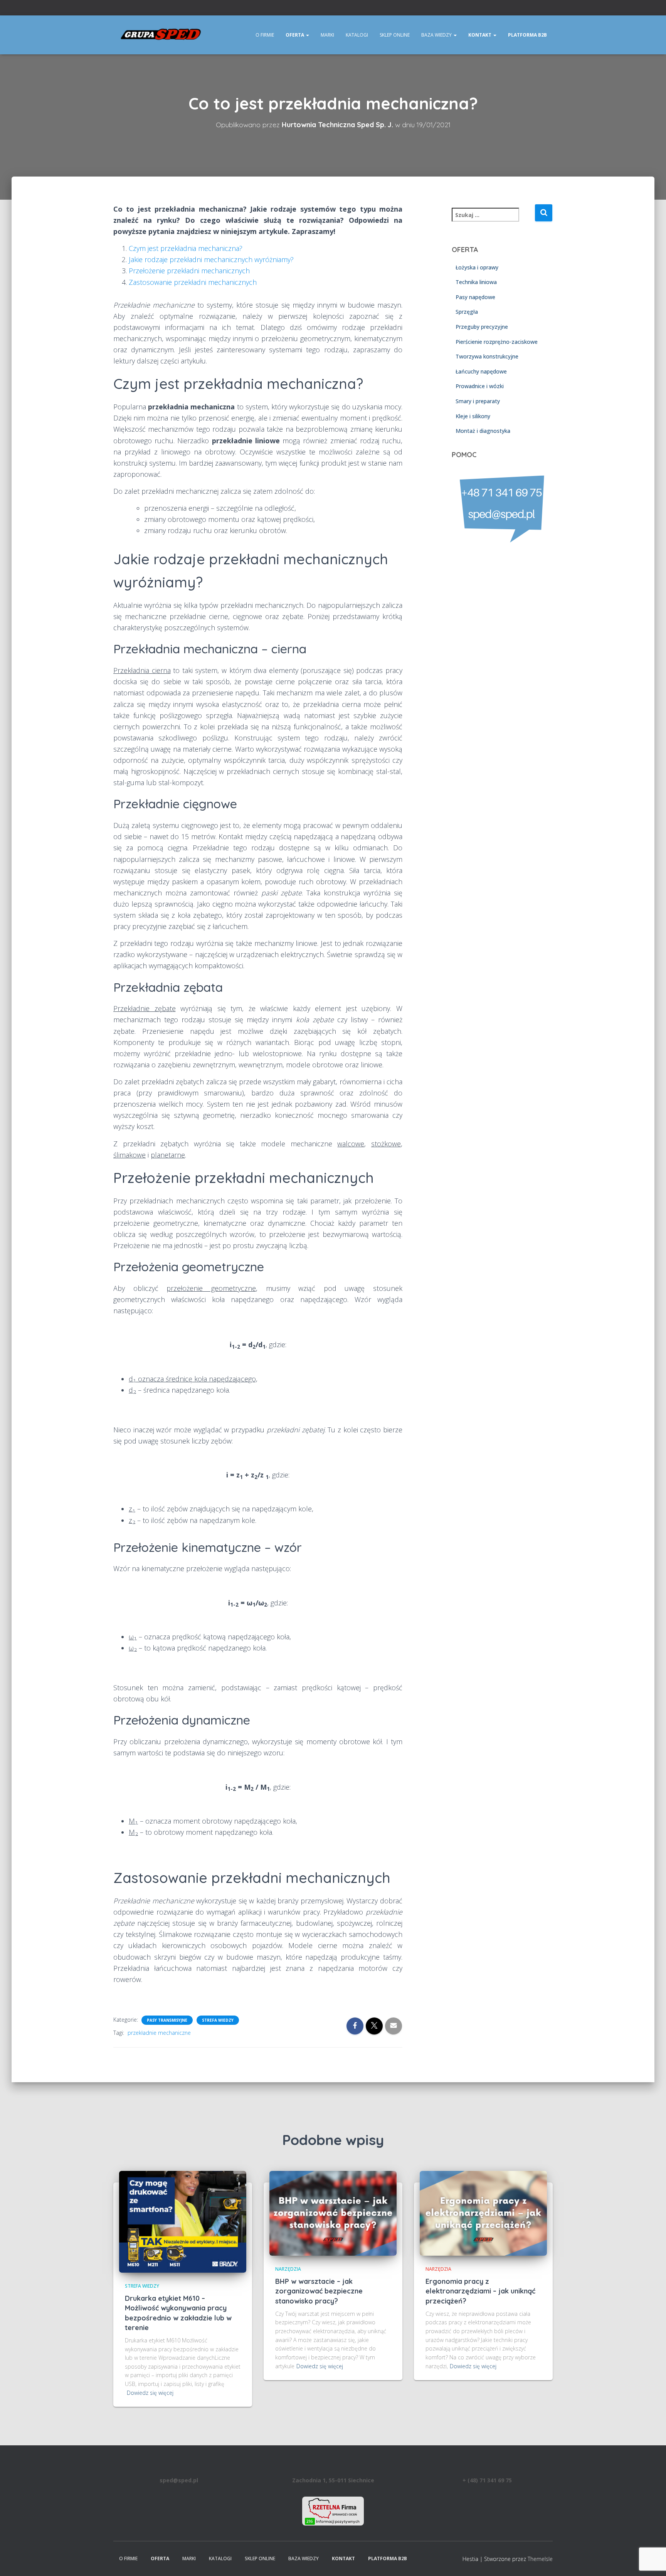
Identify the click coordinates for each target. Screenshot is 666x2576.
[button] (307, 35)
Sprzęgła (467, 312)
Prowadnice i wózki (480, 386)
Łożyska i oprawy (477, 267)
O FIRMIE (265, 35)
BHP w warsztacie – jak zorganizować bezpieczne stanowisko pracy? (319, 2291)
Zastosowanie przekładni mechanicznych (193, 282)
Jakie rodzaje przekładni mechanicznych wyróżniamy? (211, 259)
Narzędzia (288, 2269)
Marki (327, 35)
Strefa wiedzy (218, 2020)
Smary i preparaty (478, 401)
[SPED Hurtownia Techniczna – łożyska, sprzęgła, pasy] (161, 35)
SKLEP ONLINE (395, 35)
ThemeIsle (540, 2559)
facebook (541, 9)
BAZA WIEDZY (437, 35)
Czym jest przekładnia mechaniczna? (186, 248)
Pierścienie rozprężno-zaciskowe (497, 341)
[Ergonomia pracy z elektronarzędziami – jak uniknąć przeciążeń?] (483, 2213)
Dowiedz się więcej (150, 2393)
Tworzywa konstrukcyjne (487, 356)
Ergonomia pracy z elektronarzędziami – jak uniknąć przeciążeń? (480, 2291)
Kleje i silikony (473, 416)
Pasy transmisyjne (167, 2020)
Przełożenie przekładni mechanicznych (189, 271)
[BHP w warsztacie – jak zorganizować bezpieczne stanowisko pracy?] (333, 2213)
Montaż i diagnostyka (483, 431)
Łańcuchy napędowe (481, 371)
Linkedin (550, 9)
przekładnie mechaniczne (159, 2033)
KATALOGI (357, 35)
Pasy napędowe (475, 297)
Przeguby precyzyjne (482, 327)
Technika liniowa (476, 282)
